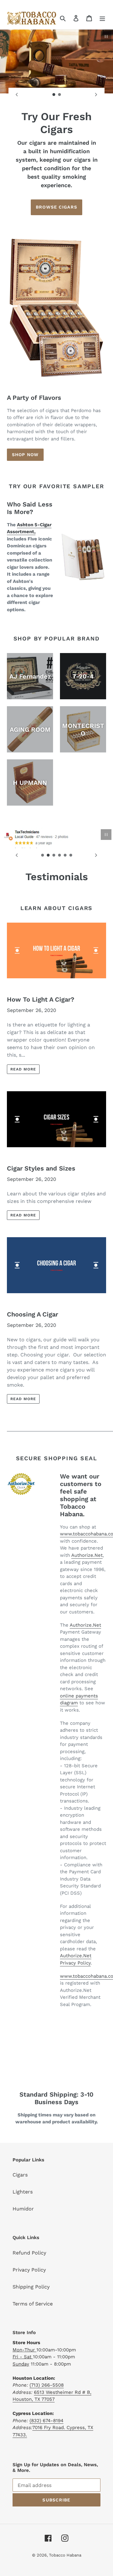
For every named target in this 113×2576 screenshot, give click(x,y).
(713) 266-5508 (47, 2385)
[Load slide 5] (65, 855)
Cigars (20, 2175)
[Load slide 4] (60, 855)
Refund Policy (29, 2253)
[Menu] (102, 18)
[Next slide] (96, 95)
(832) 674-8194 (46, 2421)
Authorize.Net (87, 1555)
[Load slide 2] (60, 95)
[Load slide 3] (54, 855)
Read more (23, 1069)
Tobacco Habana (65, 2555)
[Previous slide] (17, 95)
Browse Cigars (56, 207)
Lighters (23, 2192)
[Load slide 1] (54, 95)
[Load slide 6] (71, 855)
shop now (25, 455)
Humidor (23, 2209)
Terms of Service (33, 2304)
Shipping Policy (31, 2287)
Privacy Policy (29, 2270)
